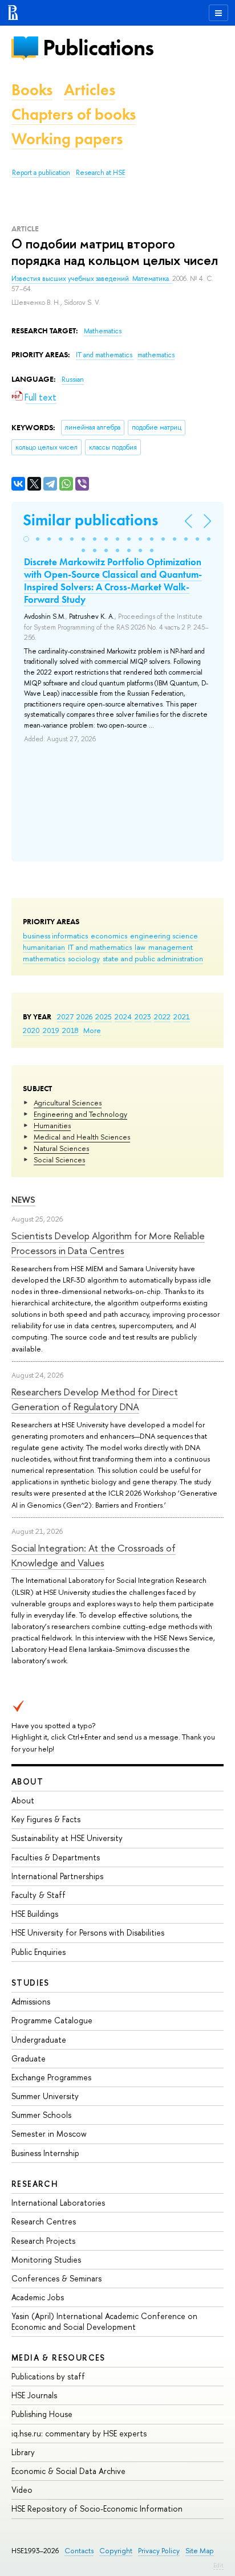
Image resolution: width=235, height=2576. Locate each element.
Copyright (116, 2551)
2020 (31, 1030)
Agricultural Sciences (68, 1103)
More (92, 1030)
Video (22, 2490)
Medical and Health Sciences (82, 1137)
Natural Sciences (61, 1148)
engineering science (164, 936)
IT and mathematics (100, 947)
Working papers (67, 139)
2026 (84, 1016)
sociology (84, 958)
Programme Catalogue (52, 2020)
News (23, 1200)
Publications (98, 48)
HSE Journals (34, 2395)
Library (23, 2452)
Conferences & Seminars (56, 2278)
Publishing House (42, 2414)
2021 (182, 1016)
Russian (73, 379)
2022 (162, 1016)
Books (32, 90)
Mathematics (103, 331)
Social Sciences (59, 1160)
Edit (218, 2565)
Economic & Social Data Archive (68, 2471)
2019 (51, 1030)
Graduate (29, 2058)
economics (109, 936)
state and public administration (153, 958)
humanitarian (44, 947)
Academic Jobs (38, 2297)
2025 (104, 1016)
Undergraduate (39, 2040)
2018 (70, 1030)
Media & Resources (58, 2357)
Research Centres (44, 2221)
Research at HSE (101, 173)
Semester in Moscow (49, 2134)
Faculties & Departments (56, 1857)
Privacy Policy (159, 2551)
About (27, 1781)
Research (35, 2184)
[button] (26, 539)
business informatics (55, 936)
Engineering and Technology (80, 1114)
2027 (65, 1016)
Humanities (52, 1125)
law (140, 947)
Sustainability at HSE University (67, 1838)
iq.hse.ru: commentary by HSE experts (79, 2433)
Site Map (200, 2551)
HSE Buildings (35, 1914)
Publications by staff (48, 2376)
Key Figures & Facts (46, 1819)
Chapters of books (74, 114)
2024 (123, 1016)
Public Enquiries (39, 1952)
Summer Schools (41, 2115)
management (171, 947)
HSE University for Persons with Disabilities (88, 1932)
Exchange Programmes (51, 2077)
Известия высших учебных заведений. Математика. (92, 279)
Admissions (31, 2001)
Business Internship (45, 2153)
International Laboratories (58, 2203)
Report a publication (41, 173)
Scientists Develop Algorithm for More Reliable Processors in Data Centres (108, 1243)
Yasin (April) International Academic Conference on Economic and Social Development (104, 2321)
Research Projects (43, 2241)
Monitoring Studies (46, 2259)
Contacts (79, 2551)
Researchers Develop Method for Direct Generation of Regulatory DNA (95, 1399)
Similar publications (90, 520)
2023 (143, 1016)
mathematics (44, 958)
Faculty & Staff (39, 1895)
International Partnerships (57, 1876)
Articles (90, 90)
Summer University (45, 2096)
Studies (31, 1983)
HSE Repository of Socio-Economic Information (97, 2508)
